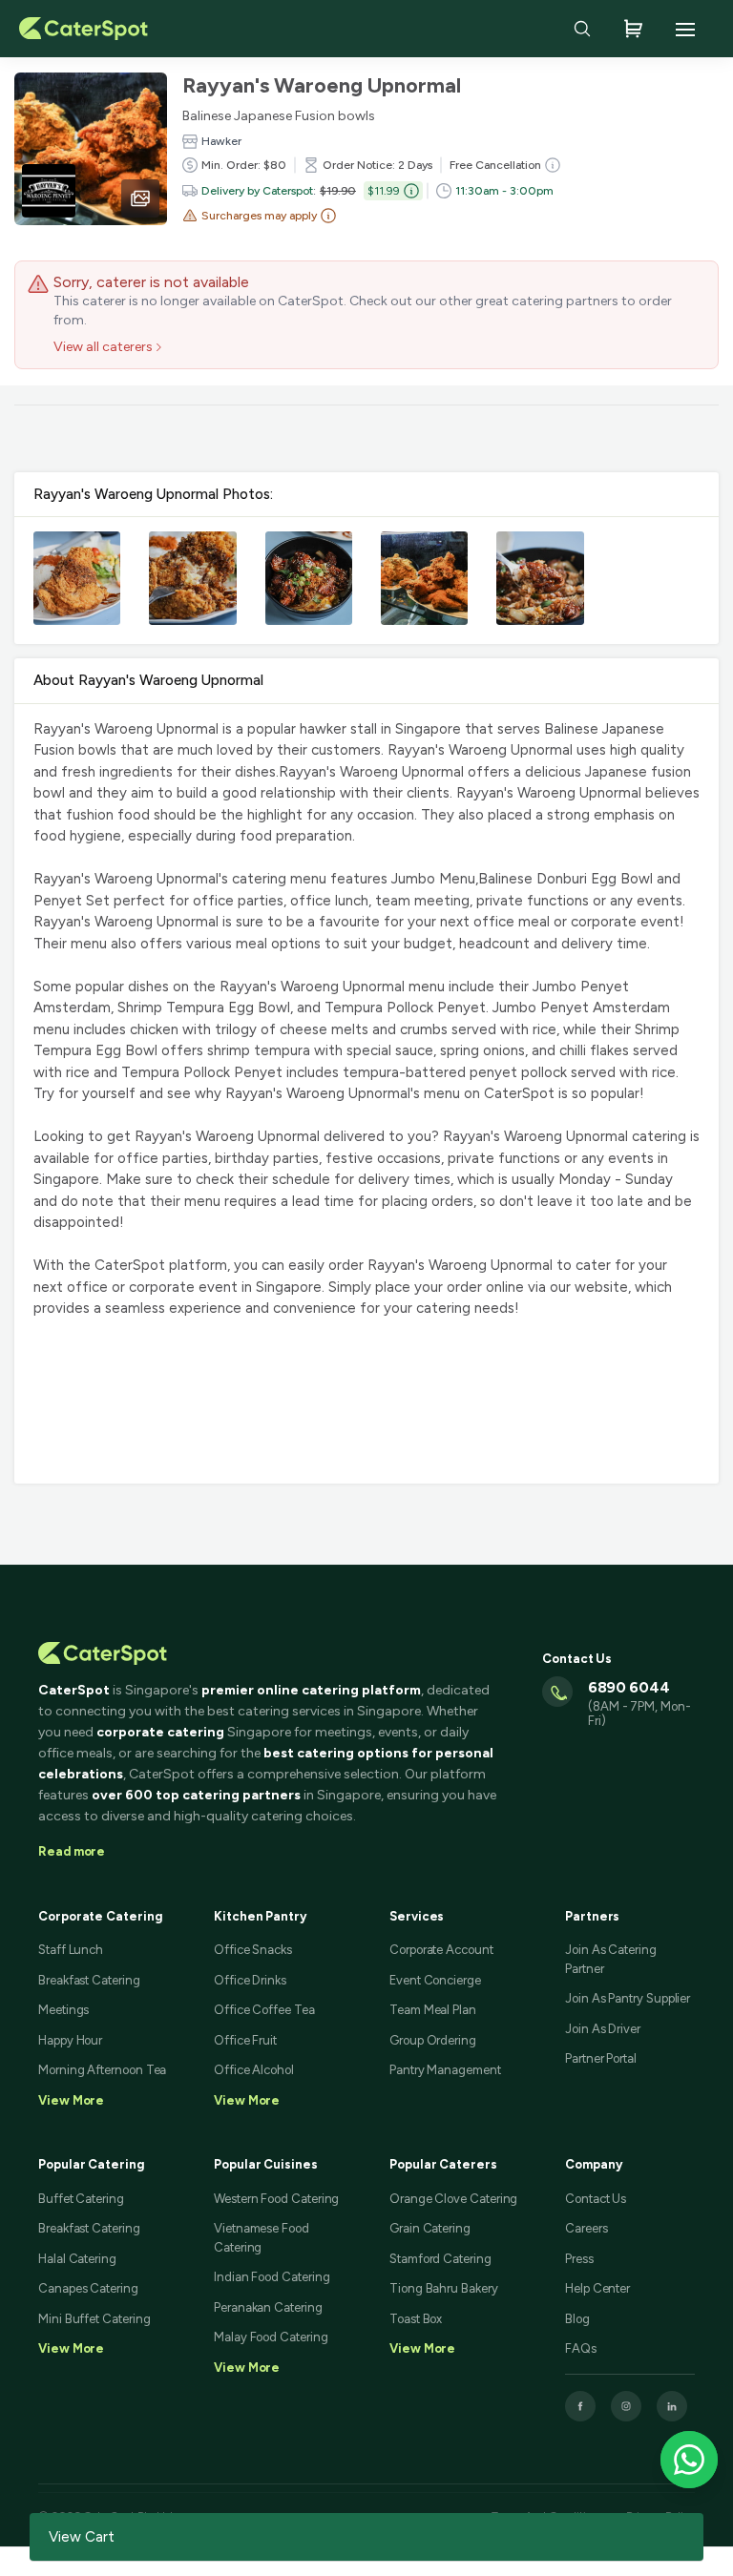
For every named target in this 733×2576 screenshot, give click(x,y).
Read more (72, 1851)
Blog (577, 2319)
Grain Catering (430, 2228)
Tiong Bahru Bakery (444, 2288)
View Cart (82, 2537)
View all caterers (103, 347)
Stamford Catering (440, 2259)
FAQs (581, 2348)
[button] (259, 216)
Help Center (597, 2288)
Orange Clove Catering (453, 2199)
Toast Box (416, 2319)
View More (71, 2348)
